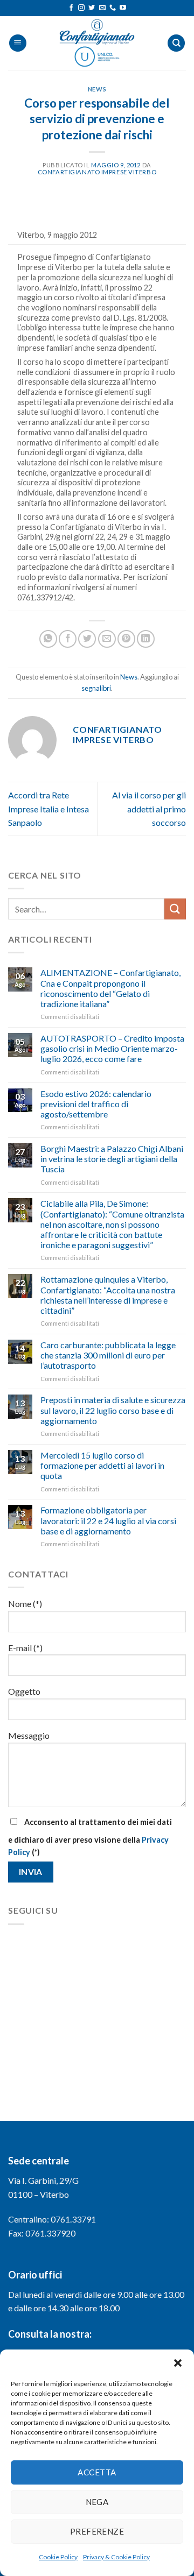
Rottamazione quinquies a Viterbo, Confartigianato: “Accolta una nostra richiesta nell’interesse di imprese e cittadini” (108, 1295)
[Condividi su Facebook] (68, 639)
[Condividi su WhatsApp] (48, 639)
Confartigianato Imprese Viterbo (97, 172)
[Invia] (175, 909)
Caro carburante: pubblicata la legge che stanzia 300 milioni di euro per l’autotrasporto (108, 1355)
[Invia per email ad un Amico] (107, 639)
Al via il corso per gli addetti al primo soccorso (149, 809)
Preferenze (97, 2531)
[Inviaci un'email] (102, 8)
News (97, 89)
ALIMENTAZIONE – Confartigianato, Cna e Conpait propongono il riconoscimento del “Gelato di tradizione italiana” (110, 988)
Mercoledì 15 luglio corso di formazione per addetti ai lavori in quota (102, 1465)
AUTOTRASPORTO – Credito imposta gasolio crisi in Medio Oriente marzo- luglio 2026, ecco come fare (112, 1048)
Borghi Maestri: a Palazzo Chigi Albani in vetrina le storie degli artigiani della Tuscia (112, 1159)
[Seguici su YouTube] (123, 8)
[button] (178, 2363)
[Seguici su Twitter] (92, 8)
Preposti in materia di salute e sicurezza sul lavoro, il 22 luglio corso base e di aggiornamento (113, 1410)
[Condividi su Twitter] (87, 639)
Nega (97, 2502)
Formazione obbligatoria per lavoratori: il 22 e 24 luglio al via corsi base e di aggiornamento (108, 1520)
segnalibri (96, 688)
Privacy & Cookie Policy (116, 2557)
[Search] (176, 43)
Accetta (97, 2472)
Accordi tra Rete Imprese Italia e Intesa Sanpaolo (48, 809)
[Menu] (18, 43)
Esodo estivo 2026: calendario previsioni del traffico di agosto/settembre (96, 1104)
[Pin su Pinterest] (126, 639)
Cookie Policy (58, 2557)
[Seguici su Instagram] (81, 8)
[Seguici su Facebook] (71, 8)
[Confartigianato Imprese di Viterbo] (97, 43)
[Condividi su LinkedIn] (146, 639)
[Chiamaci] (113, 8)
